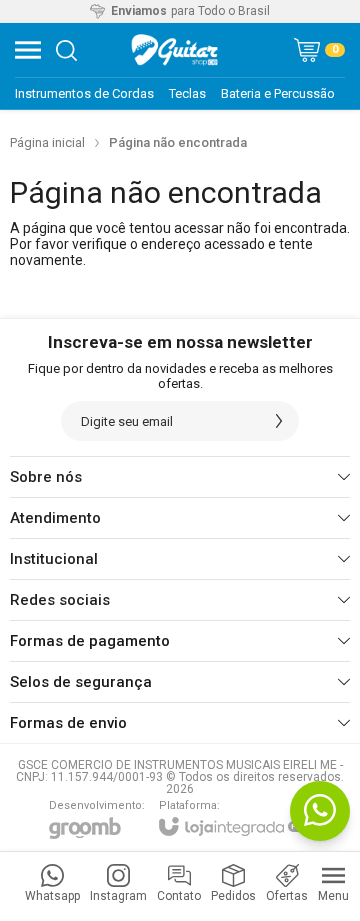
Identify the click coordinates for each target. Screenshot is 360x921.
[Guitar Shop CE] (175, 50)
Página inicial (47, 142)
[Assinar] (279, 421)
